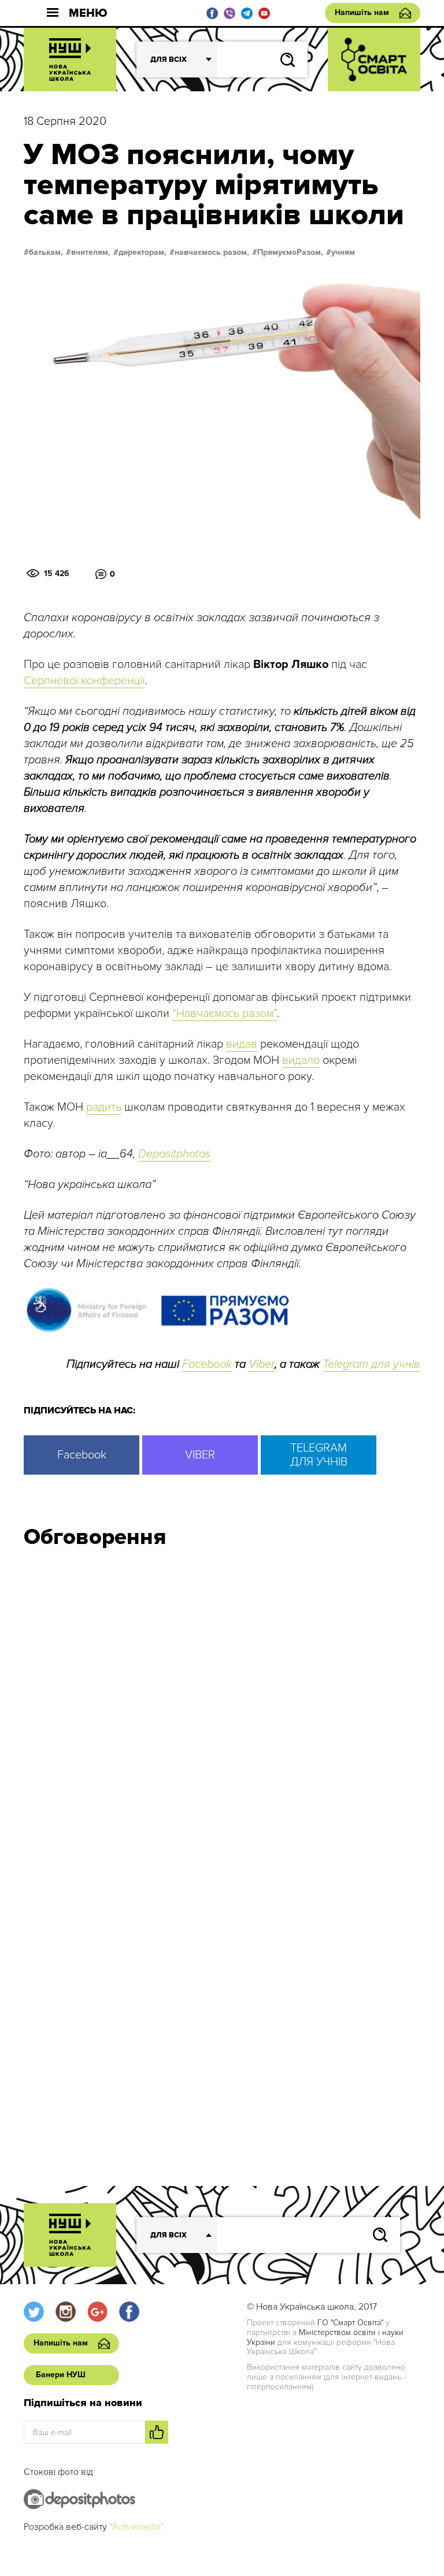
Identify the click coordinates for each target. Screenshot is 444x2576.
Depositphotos (174, 1154)
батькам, (46, 253)
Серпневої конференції (84, 681)
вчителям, (91, 253)
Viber (262, 1364)
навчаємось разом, (212, 253)
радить (104, 1107)
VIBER (200, 1455)
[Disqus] (222, 1713)
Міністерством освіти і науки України (325, 2337)
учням (343, 253)
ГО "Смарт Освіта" (350, 2323)
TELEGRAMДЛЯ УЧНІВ (319, 1455)
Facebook (207, 1364)
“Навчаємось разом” (225, 1014)
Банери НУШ (61, 2375)
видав (242, 1044)
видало (301, 1060)
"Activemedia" (136, 2527)
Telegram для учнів (371, 1364)
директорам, (143, 253)
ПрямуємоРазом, (290, 253)
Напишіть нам (362, 12)
